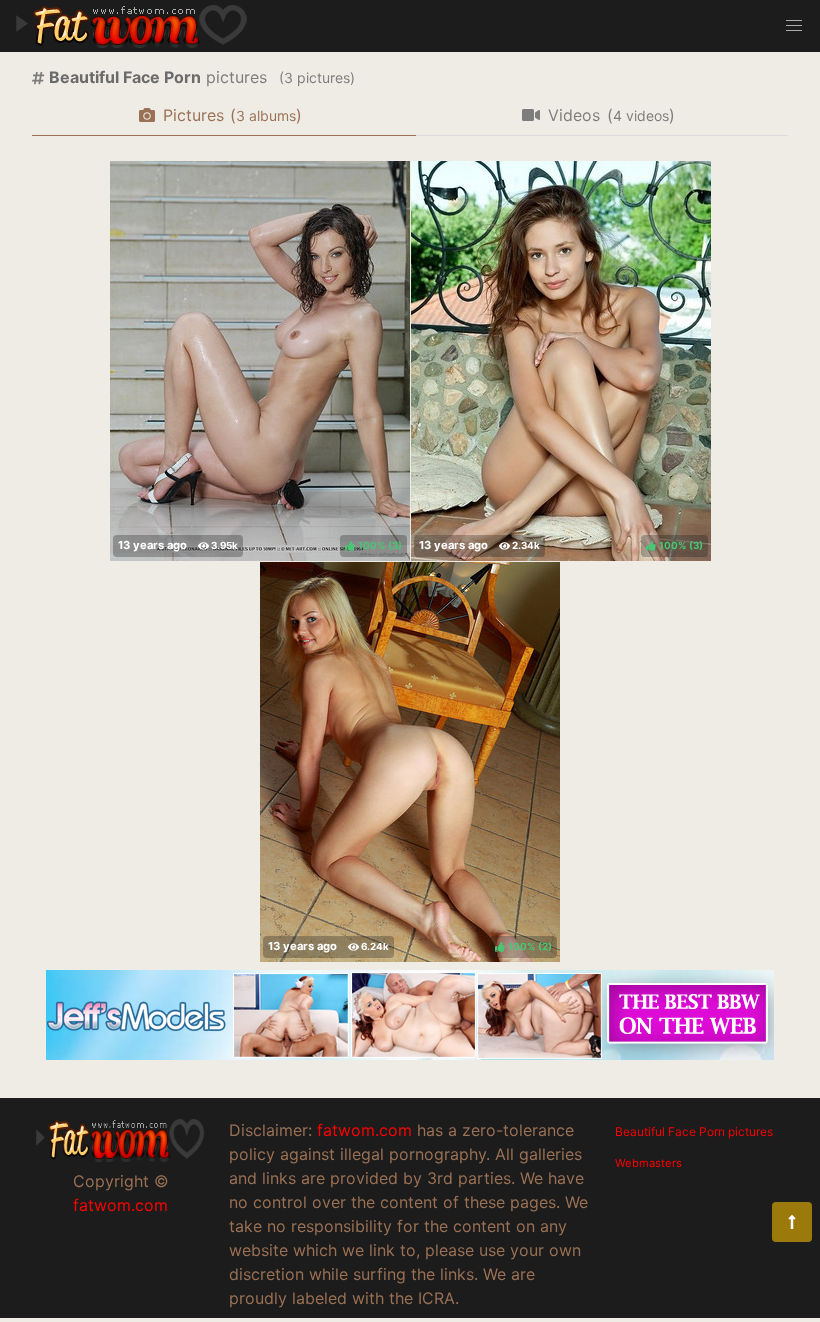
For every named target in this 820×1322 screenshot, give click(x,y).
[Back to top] (792, 1222)
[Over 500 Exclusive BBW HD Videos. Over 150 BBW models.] (410, 1054)
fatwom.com (120, 1205)
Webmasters (648, 1163)
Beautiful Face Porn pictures (694, 1131)
